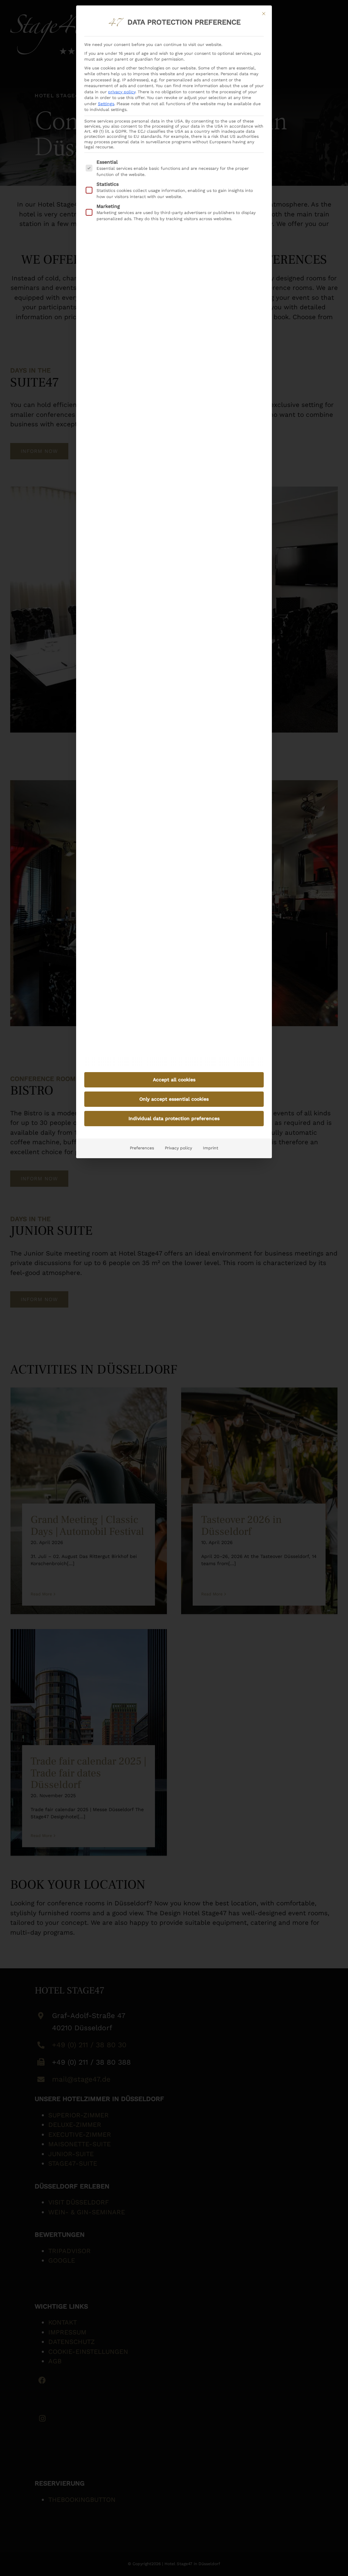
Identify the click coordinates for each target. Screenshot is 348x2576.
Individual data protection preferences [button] (174, 1118)
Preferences (142, 1148)
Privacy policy (178, 1148)
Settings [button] (106, 104)
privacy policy (122, 92)
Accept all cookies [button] (174, 1080)
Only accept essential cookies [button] (174, 1099)
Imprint (211, 1148)
